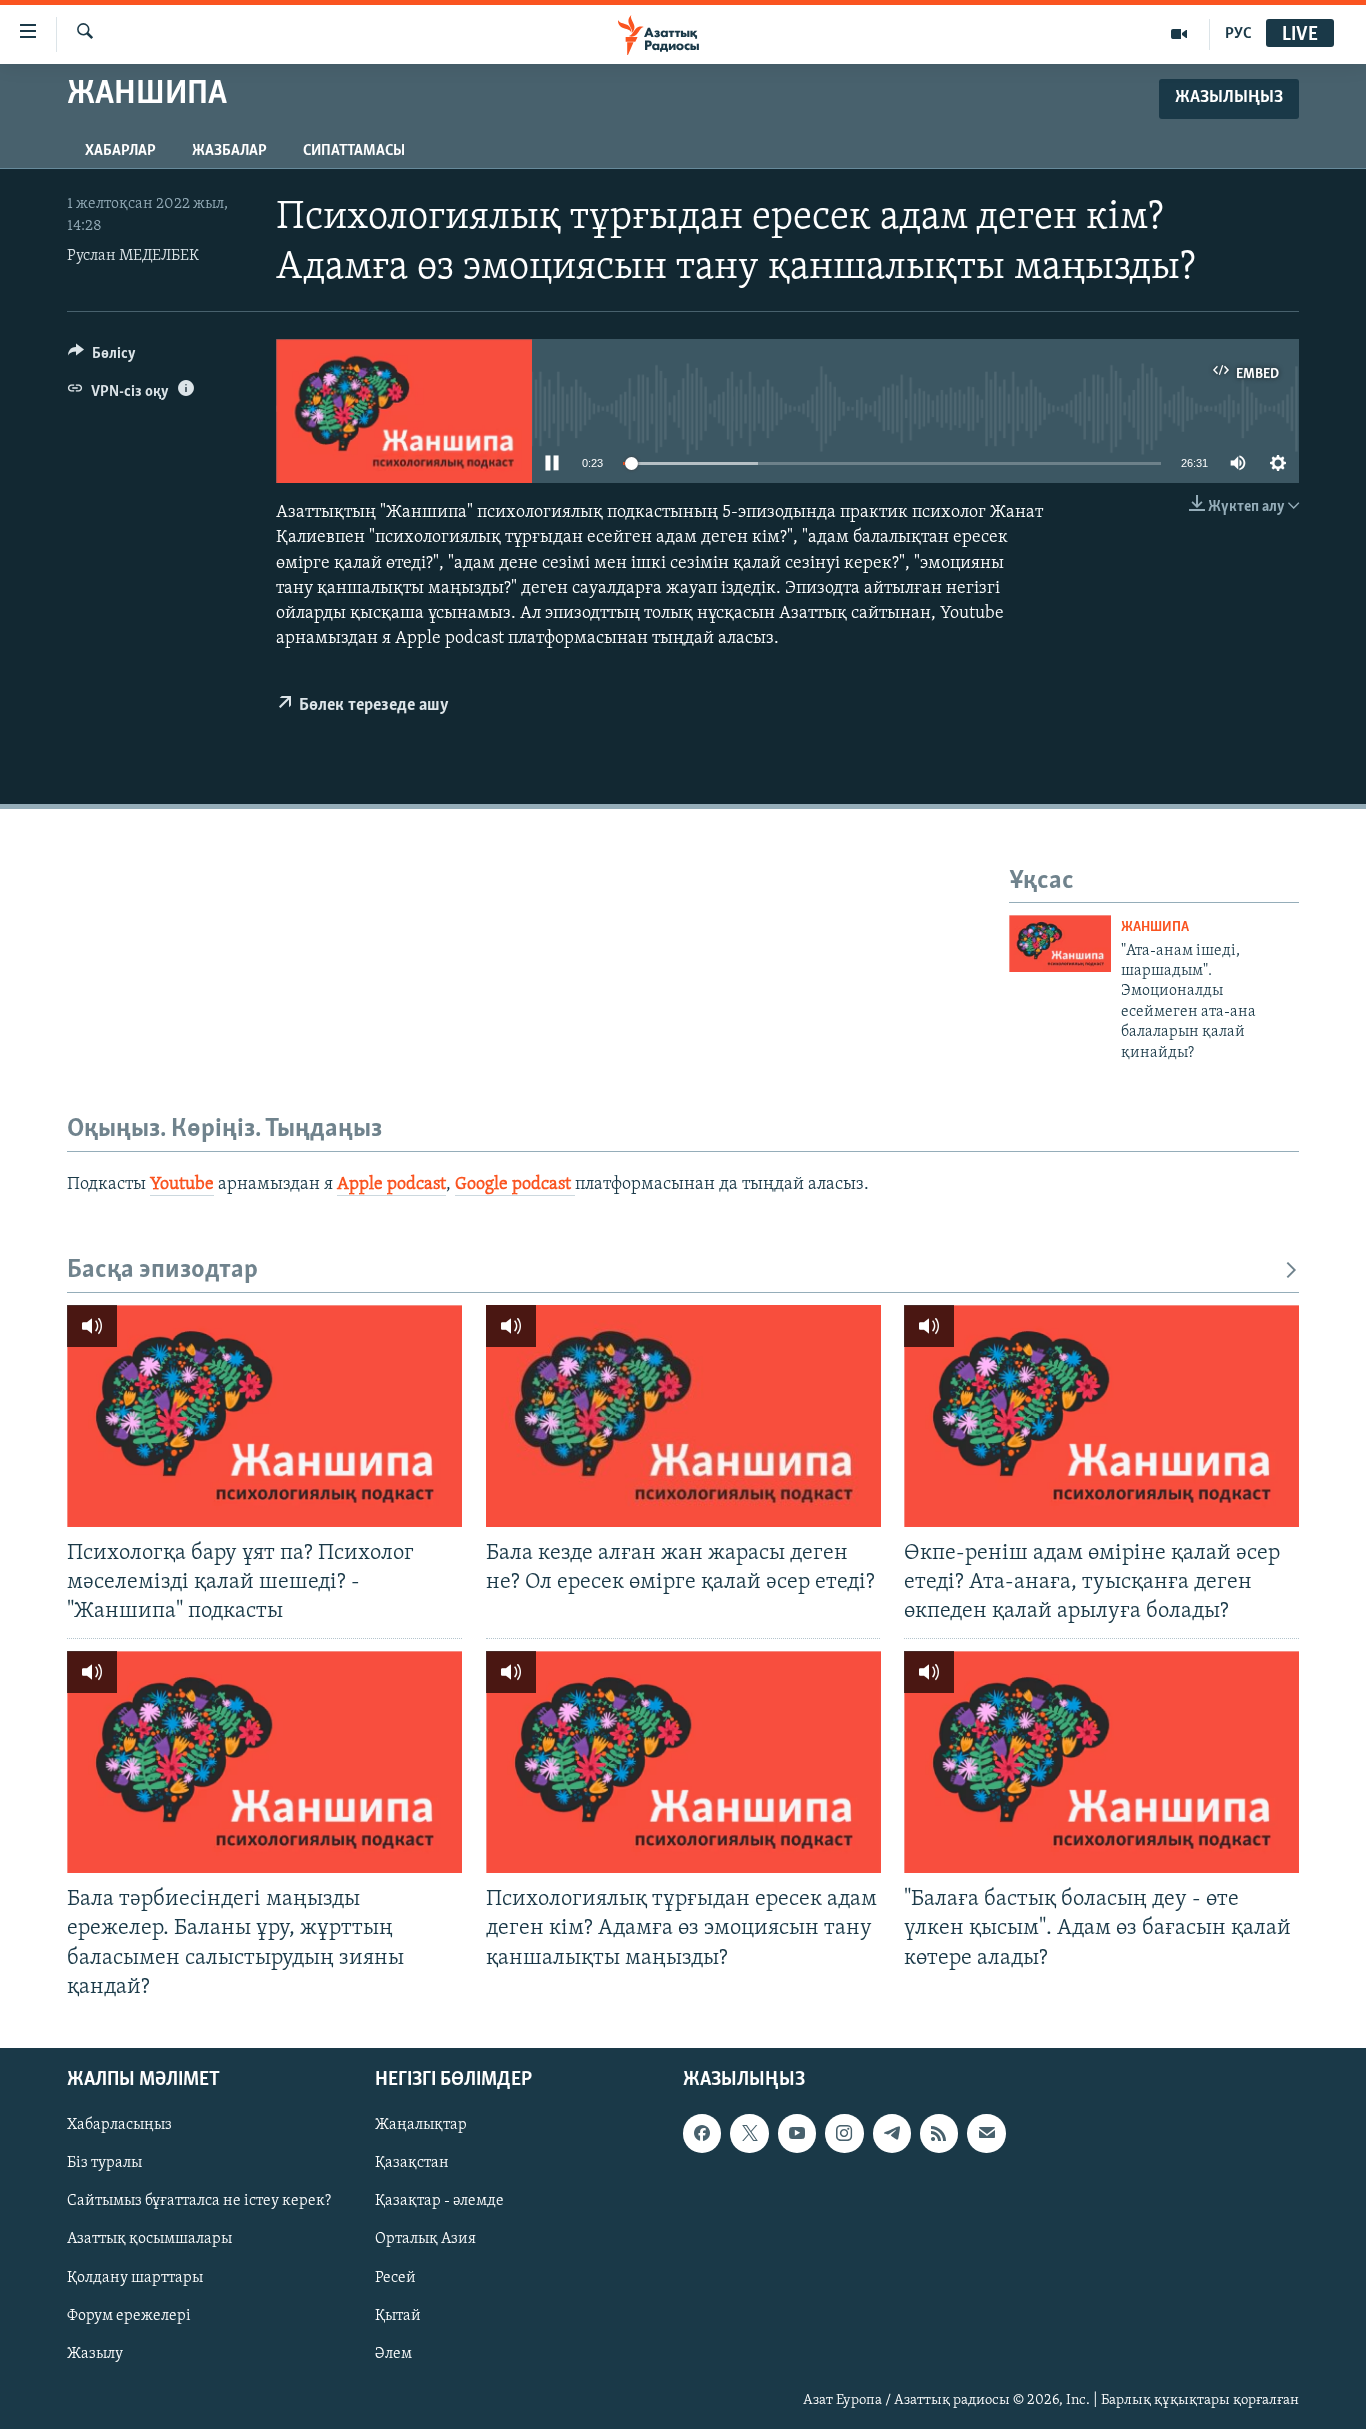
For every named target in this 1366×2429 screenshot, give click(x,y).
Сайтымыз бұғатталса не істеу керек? (199, 2201)
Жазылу (95, 2353)
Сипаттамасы (354, 151)
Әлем (393, 2353)
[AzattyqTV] (1179, 34)
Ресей (395, 2277)
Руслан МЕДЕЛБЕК (133, 256)
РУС (1238, 34)
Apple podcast (391, 1185)
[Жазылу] (986, 2133)
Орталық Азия (425, 2239)
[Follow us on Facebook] (702, 2133)
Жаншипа (1155, 927)
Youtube (182, 1185)
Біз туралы (104, 2163)
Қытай (398, 2315)
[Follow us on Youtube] (797, 2133)
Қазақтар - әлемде (439, 2201)
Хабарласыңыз (119, 2125)
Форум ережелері (129, 2315)
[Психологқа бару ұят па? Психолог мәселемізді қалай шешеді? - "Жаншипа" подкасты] (264, 1416)
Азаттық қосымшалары (149, 2239)
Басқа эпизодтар (162, 1270)
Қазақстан (412, 2163)
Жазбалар (229, 151)
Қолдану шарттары (135, 2277)
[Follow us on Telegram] (892, 2133)
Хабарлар (120, 151)
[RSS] (939, 2133)
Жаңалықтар (421, 2125)
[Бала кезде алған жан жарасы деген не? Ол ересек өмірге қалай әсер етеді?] (683, 1416)
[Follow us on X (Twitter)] (749, 2133)
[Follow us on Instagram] (844, 2133)
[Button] (102, 358)
